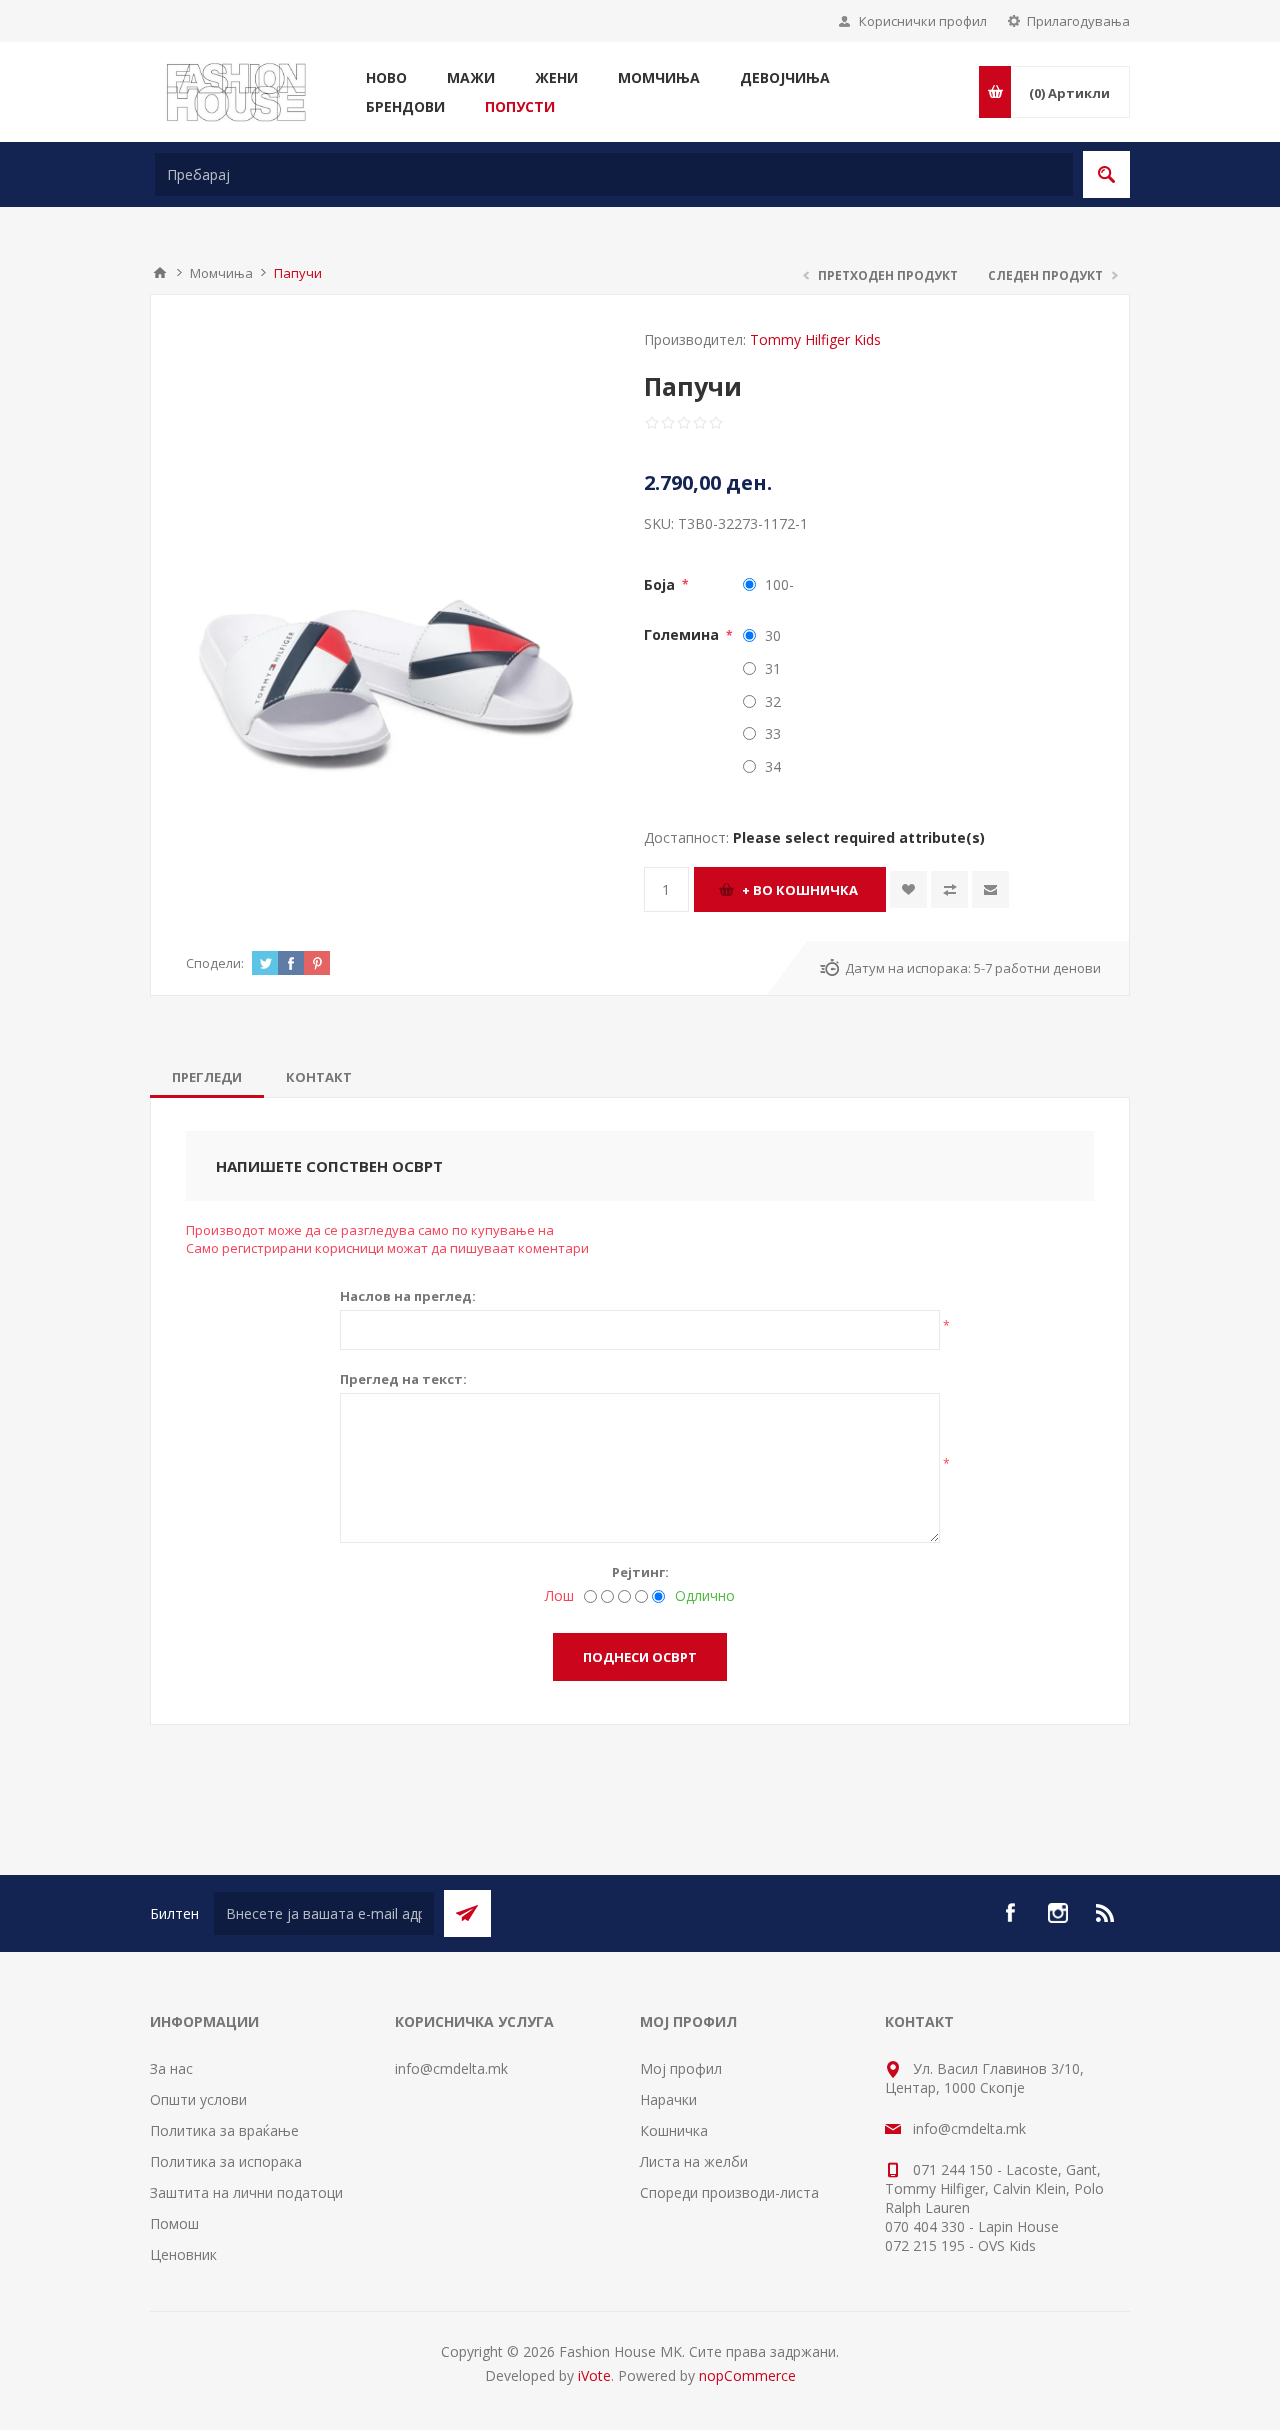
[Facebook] (1010, 1913)
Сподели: (215, 963)
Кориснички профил (923, 21)
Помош (174, 2223)
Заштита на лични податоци (246, 2192)
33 (773, 733)
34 (773, 766)
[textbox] (614, 174)
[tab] (207, 1077)
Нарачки (668, 2099)
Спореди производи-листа (729, 2192)
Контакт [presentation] (319, 1077)
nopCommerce (747, 2375)
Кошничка (674, 2130)
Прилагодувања (1078, 21)
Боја (661, 584)
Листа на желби (694, 2161)
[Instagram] (1058, 1913)
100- (779, 584)
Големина (683, 634)
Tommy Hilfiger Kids (815, 339)
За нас (171, 2068)
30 (773, 635)
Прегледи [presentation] (207, 1077)
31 (773, 668)
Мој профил (681, 2068)
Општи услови (198, 2099)
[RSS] (1106, 1913)
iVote (594, 2375)
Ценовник (183, 2254)
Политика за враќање (224, 2130)
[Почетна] (160, 273)
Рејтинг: (640, 1572)
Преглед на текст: (403, 1379)
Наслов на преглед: (408, 1296)
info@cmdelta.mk (451, 2068)
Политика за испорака (226, 2161)
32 (773, 701)
